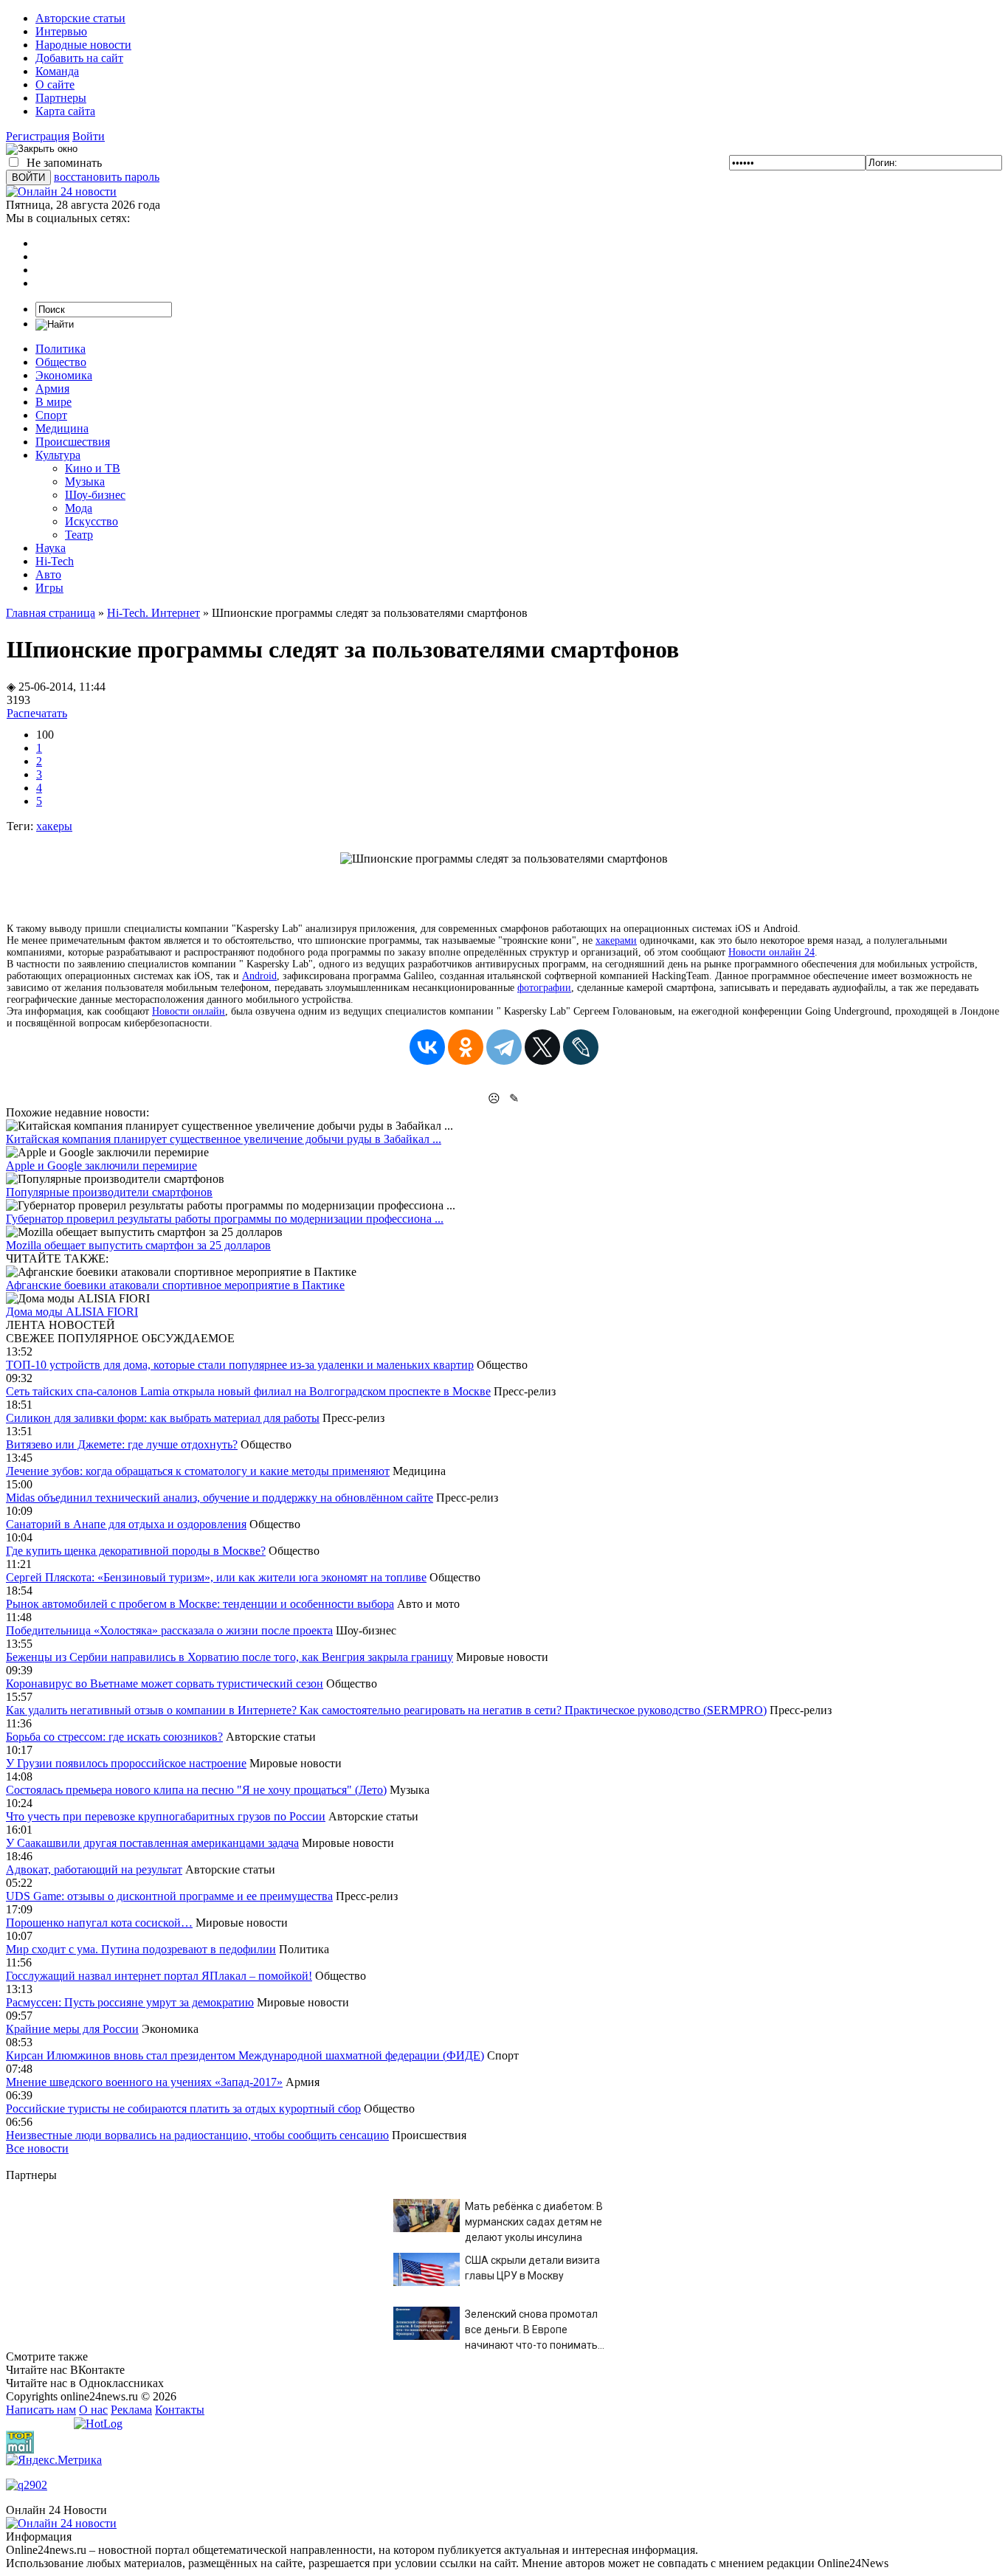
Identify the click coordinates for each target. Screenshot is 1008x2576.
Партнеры (61, 98)
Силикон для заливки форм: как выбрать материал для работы (163, 1418)
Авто (48, 574)
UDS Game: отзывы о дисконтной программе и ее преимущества (169, 1896)
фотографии (544, 988)
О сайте (55, 84)
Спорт (51, 415)
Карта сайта (65, 111)
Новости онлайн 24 (771, 952)
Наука (51, 548)
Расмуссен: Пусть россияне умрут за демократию (130, 2002)
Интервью (61, 31)
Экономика (64, 375)
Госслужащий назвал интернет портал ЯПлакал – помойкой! (159, 1976)
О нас (93, 2410)
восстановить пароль (107, 177)
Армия (52, 389)
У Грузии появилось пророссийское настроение (126, 1763)
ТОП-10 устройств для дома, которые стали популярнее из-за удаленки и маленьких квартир (240, 1365)
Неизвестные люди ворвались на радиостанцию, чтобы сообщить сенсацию (197, 2135)
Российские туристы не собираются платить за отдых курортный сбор (183, 2109)
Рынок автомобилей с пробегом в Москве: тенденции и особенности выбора (200, 1604)
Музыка (85, 481)
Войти (89, 136)
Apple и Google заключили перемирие (101, 1166)
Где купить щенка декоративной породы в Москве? (136, 1551)
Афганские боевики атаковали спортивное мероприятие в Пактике (175, 1285)
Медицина (62, 428)
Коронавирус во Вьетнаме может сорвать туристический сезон (165, 1684)
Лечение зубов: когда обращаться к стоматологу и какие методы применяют (198, 1471)
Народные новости (83, 45)
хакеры (54, 826)
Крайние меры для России (72, 2029)
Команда (57, 71)
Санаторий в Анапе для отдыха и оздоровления (126, 1524)
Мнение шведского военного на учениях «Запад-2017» (144, 2082)
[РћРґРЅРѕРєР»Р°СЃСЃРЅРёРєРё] (466, 1047)
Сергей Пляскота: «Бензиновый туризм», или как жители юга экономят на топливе (216, 1577)
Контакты (180, 2410)
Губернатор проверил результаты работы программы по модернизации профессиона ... (225, 1219)
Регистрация (38, 136)
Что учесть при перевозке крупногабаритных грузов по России (166, 1816)
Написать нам (41, 2410)
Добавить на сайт (79, 58)
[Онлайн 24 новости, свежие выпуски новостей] (61, 191)
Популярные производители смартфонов (109, 1192)
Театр (79, 535)
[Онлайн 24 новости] (61, 2523)
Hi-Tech (55, 561)
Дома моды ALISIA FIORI (72, 1312)
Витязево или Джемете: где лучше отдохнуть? (122, 1444)
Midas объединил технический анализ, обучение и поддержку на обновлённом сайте (220, 1498)
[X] (542, 1047)
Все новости (37, 2148)
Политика (61, 349)
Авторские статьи (80, 18)
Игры (49, 588)
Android (259, 976)
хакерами (616, 940)
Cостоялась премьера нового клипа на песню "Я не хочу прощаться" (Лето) (196, 1790)
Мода (79, 508)
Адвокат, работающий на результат (94, 1869)
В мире (53, 402)
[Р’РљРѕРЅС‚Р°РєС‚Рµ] (427, 1047)
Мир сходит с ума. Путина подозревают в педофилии (141, 1949)
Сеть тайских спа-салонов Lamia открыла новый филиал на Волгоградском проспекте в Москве (248, 1391)
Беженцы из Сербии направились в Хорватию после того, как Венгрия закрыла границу (229, 1657)
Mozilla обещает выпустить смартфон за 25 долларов (138, 1245)
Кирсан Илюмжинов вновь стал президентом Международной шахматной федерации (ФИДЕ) (245, 2055)
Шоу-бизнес (95, 495)
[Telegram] (504, 1047)
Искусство (92, 521)
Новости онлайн (189, 1011)
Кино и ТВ (93, 468)
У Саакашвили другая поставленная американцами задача (152, 1843)
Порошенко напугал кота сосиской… (99, 1923)
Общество (61, 362)
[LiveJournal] (581, 1047)
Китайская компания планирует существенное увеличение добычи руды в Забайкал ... (224, 1139)
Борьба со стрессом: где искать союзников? (114, 1737)
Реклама (131, 2410)
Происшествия (73, 442)
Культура (58, 455)
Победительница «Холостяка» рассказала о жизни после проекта (169, 1630)
